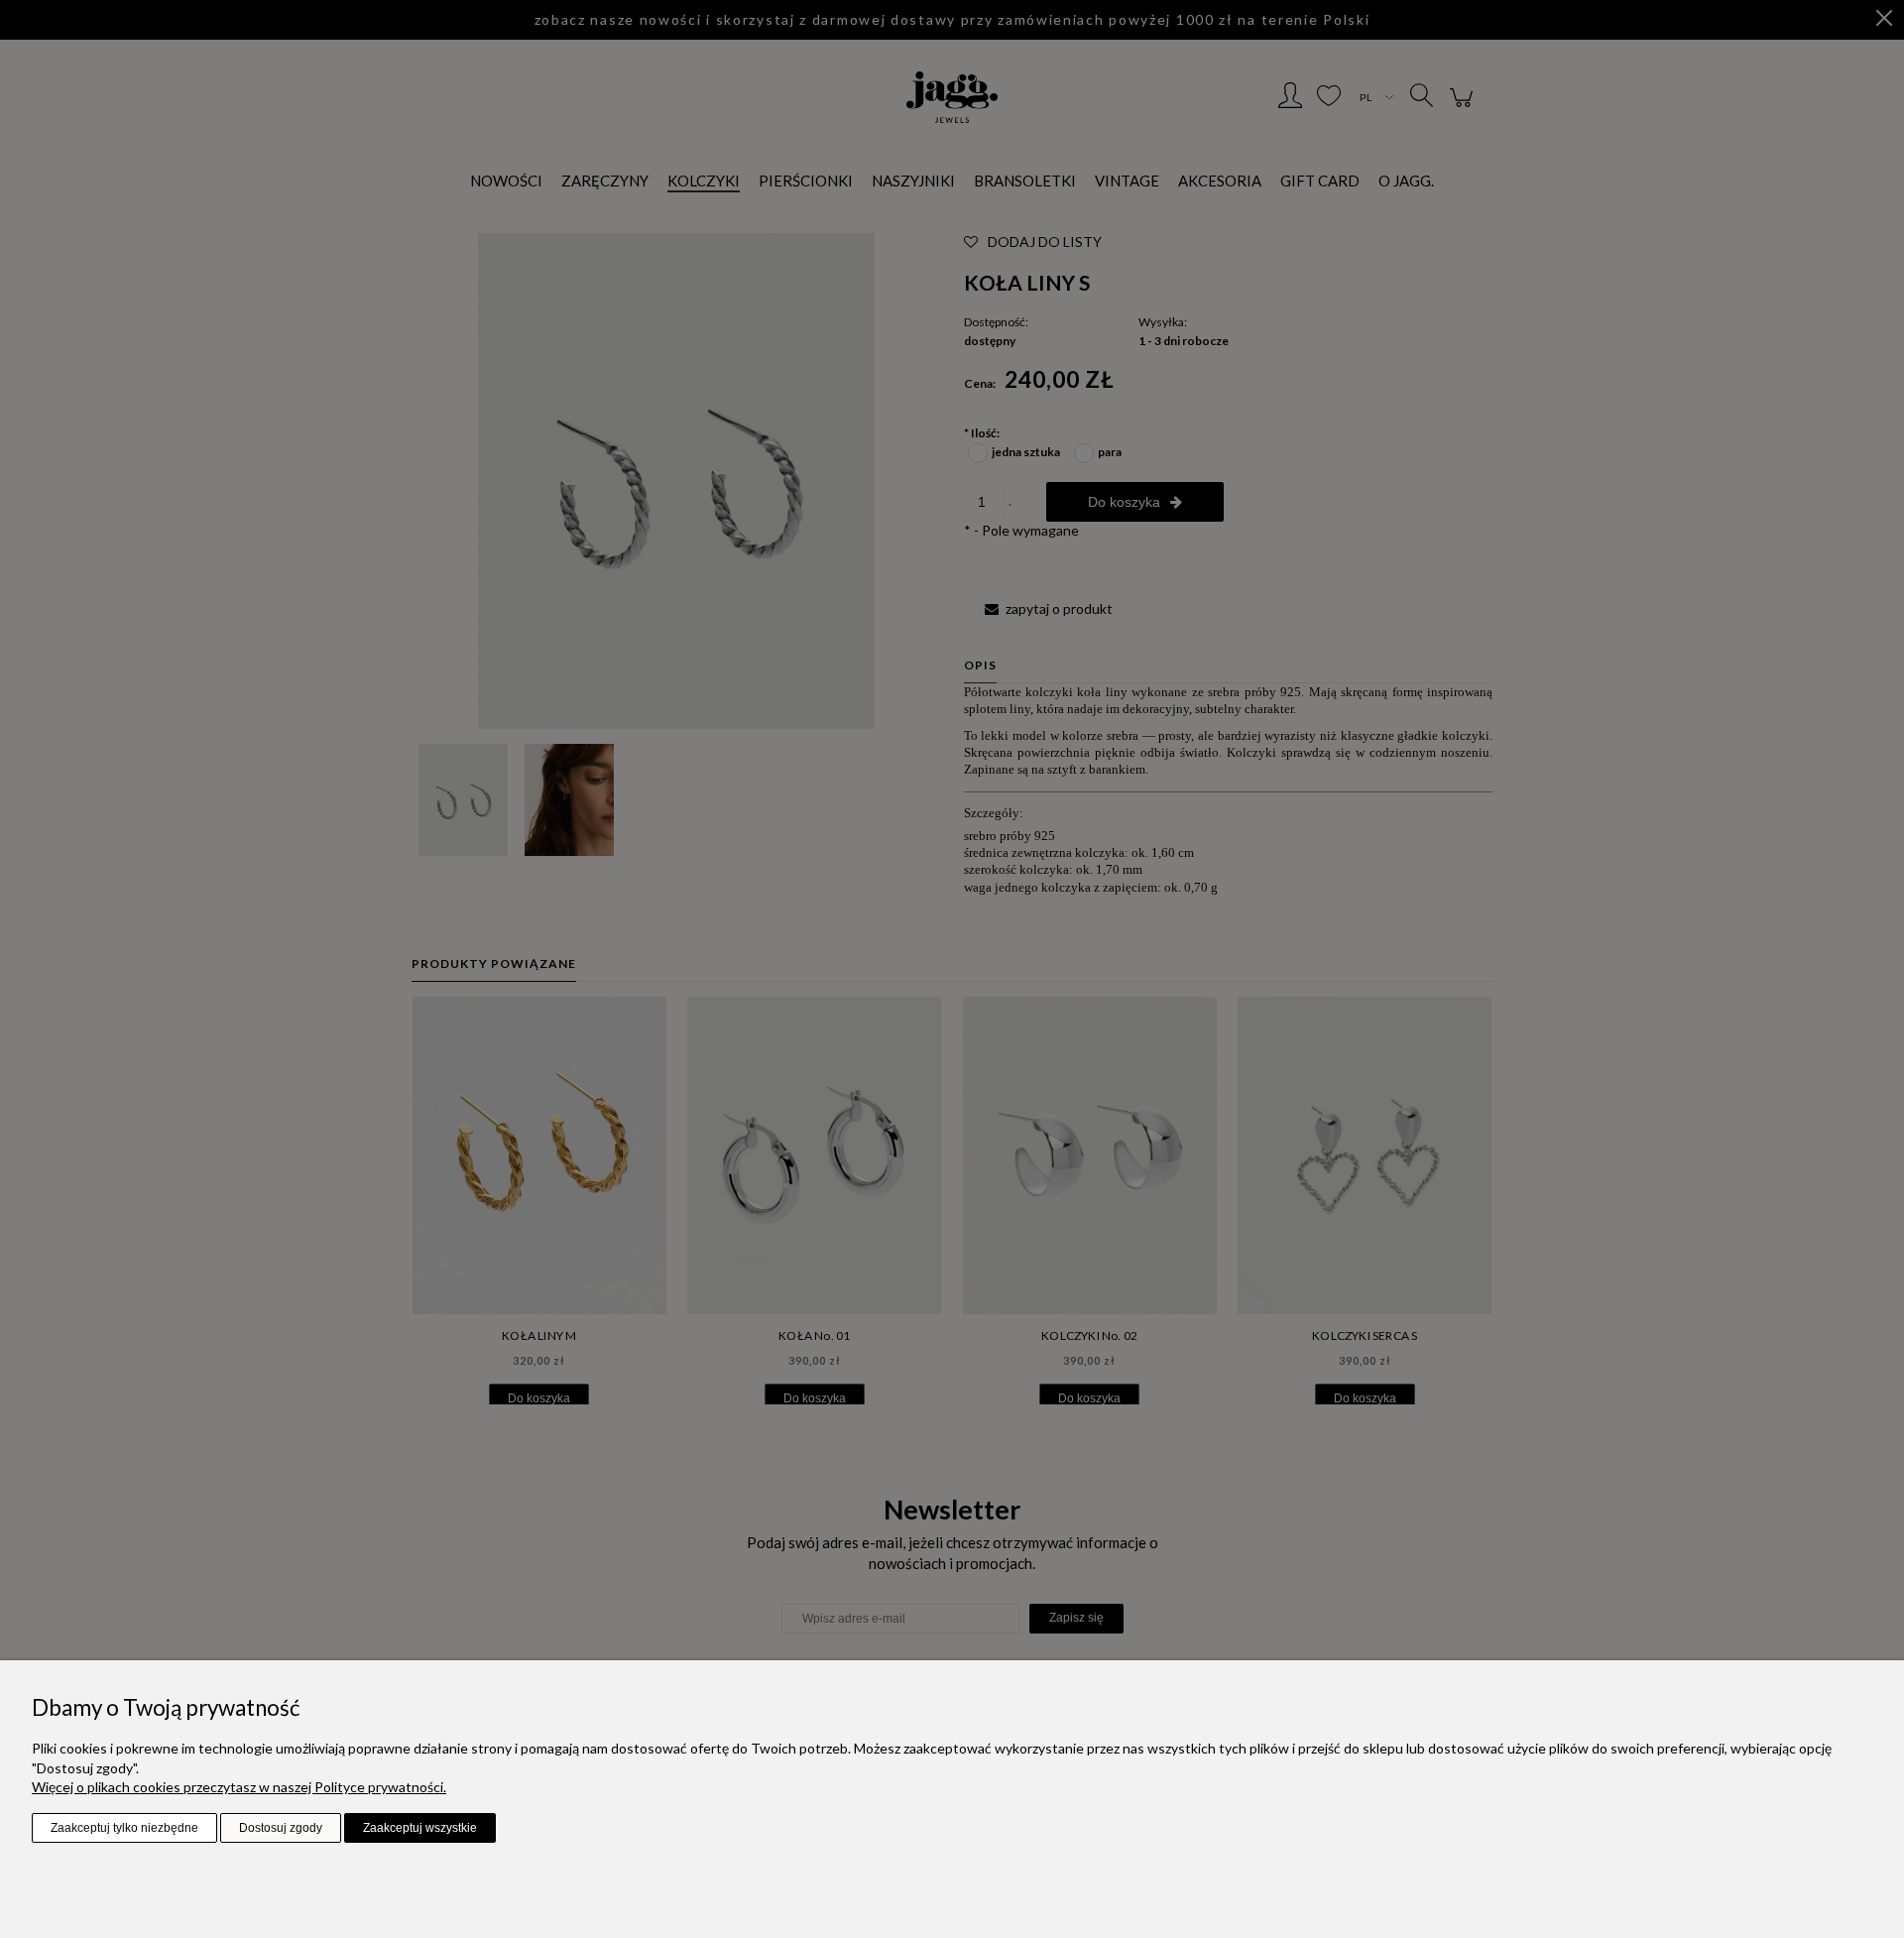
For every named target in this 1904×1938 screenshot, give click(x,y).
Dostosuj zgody (281, 1828)
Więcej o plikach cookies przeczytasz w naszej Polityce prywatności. (239, 1787)
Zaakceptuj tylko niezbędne (124, 1828)
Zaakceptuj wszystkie (420, 1828)
